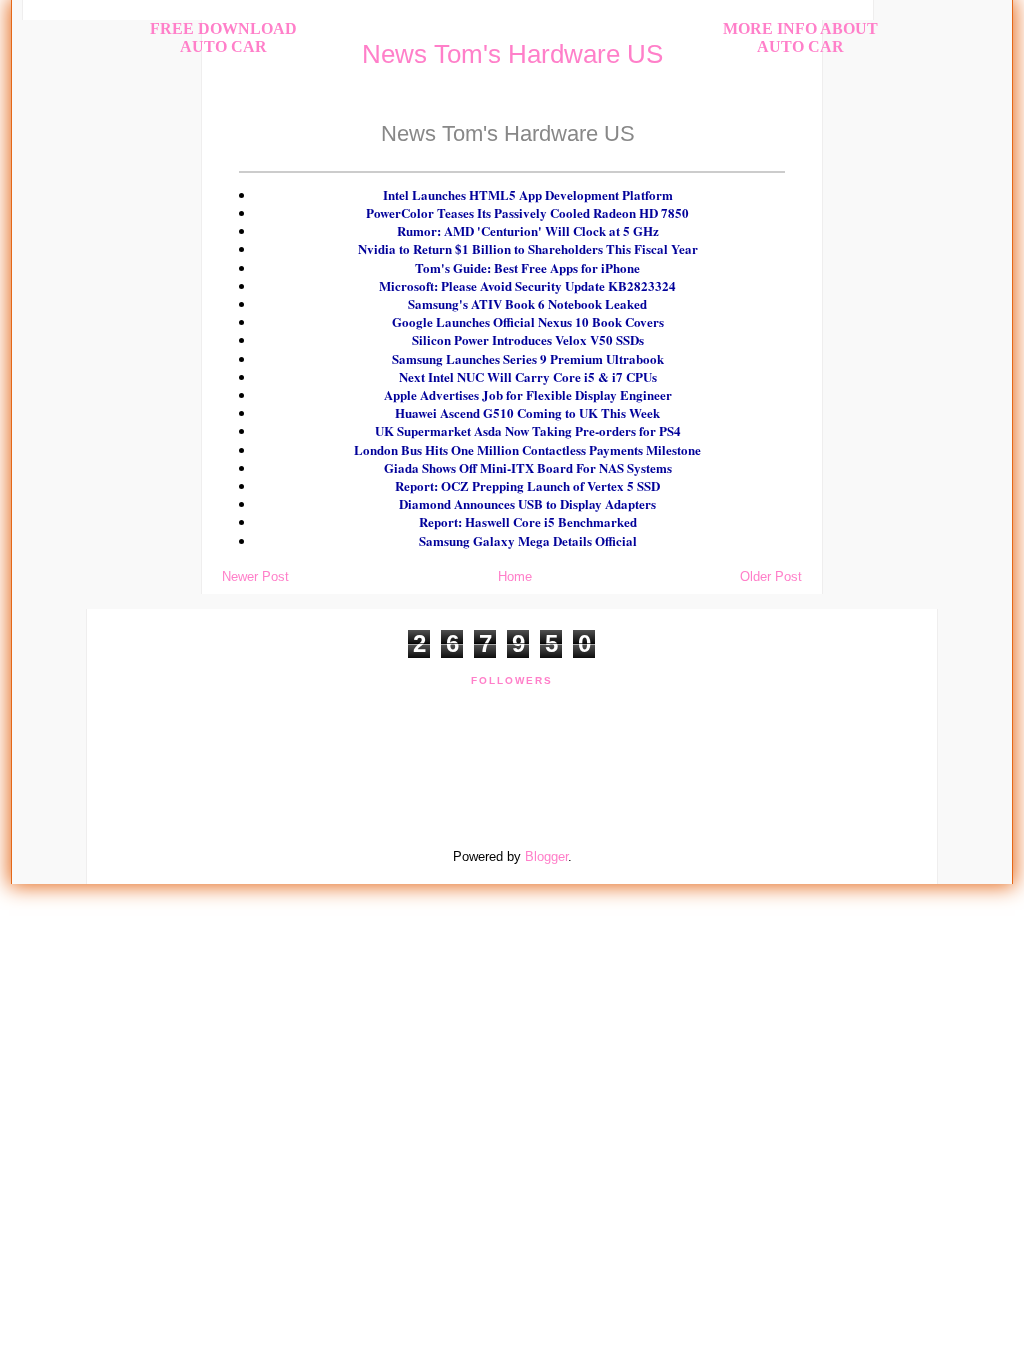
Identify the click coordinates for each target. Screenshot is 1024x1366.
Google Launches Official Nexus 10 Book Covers (528, 321)
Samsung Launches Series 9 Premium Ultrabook (528, 358)
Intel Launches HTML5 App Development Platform (528, 194)
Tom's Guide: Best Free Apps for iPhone (527, 267)
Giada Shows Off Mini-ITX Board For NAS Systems (528, 467)
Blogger (546, 856)
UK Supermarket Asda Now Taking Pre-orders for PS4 (528, 430)
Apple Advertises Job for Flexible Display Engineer (528, 394)
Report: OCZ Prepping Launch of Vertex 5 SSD (527, 485)
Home (515, 576)
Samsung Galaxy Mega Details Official (528, 540)
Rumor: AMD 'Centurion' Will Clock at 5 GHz (528, 230)
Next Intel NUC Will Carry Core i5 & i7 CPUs (528, 376)
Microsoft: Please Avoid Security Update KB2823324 (527, 285)
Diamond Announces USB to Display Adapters (527, 503)
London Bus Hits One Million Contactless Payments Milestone (527, 449)
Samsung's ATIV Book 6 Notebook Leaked (527, 303)
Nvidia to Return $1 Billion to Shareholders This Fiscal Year (528, 248)
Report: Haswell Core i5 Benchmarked (528, 521)
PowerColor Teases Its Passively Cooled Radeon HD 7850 (527, 212)
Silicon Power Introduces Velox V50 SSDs (528, 339)
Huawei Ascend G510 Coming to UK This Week (527, 412)
